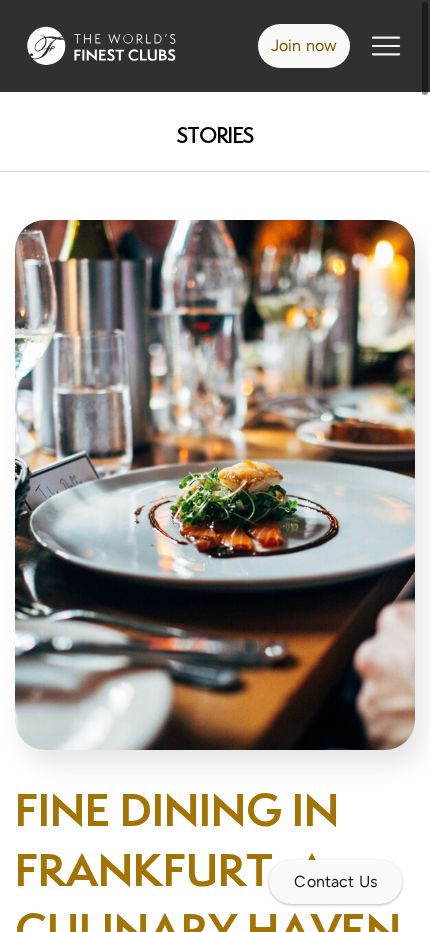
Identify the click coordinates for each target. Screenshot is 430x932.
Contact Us (335, 881)
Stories (215, 135)
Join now (304, 45)
